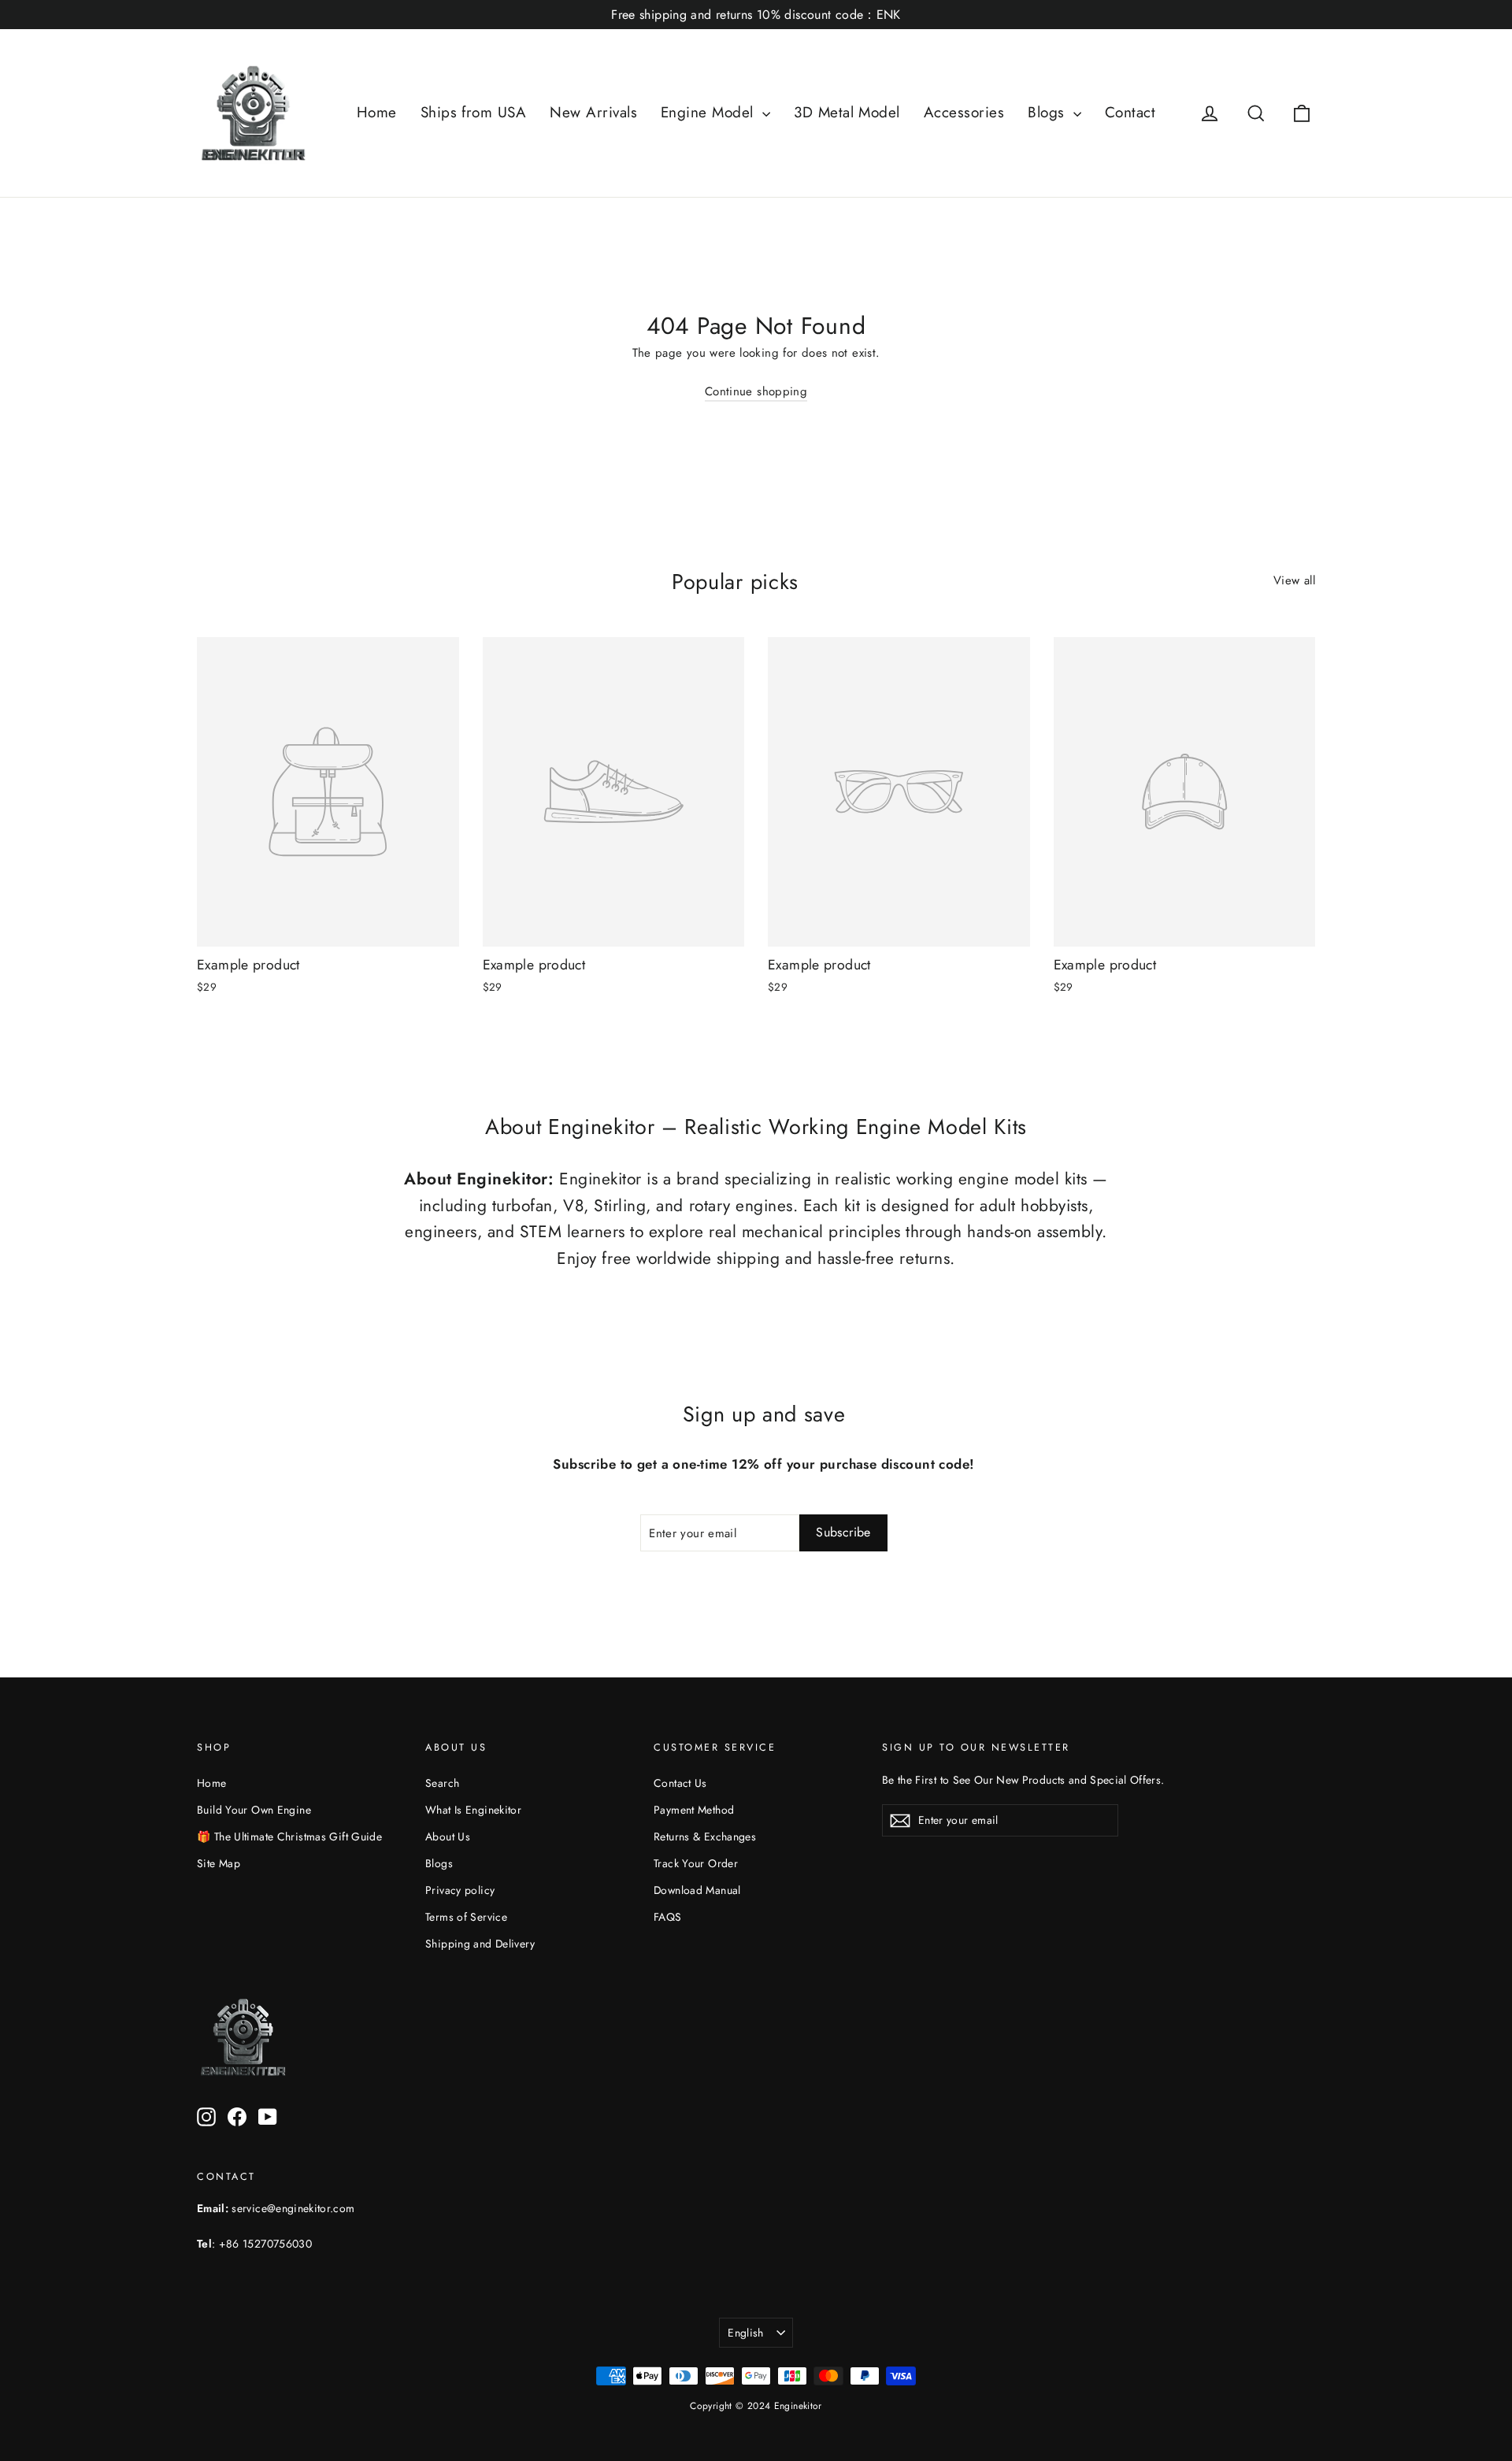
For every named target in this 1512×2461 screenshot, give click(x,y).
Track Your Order (696, 1863)
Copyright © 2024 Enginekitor (756, 2406)
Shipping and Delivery (480, 1944)
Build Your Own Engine (254, 1810)
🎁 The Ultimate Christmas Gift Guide (289, 1836)
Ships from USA (474, 112)
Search (442, 1783)
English (745, 2333)
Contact (1130, 112)
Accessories (964, 112)
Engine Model (710, 112)
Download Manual (697, 1890)
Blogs (1049, 112)
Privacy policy (460, 1890)
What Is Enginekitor (473, 1810)
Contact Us (680, 1783)
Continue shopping (756, 391)
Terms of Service (466, 1917)
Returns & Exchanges (705, 1836)
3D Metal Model (847, 112)
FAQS (668, 1917)
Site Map (219, 1863)
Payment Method (694, 1810)
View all (1294, 580)
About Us (448, 1836)
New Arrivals (593, 112)
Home (377, 112)
